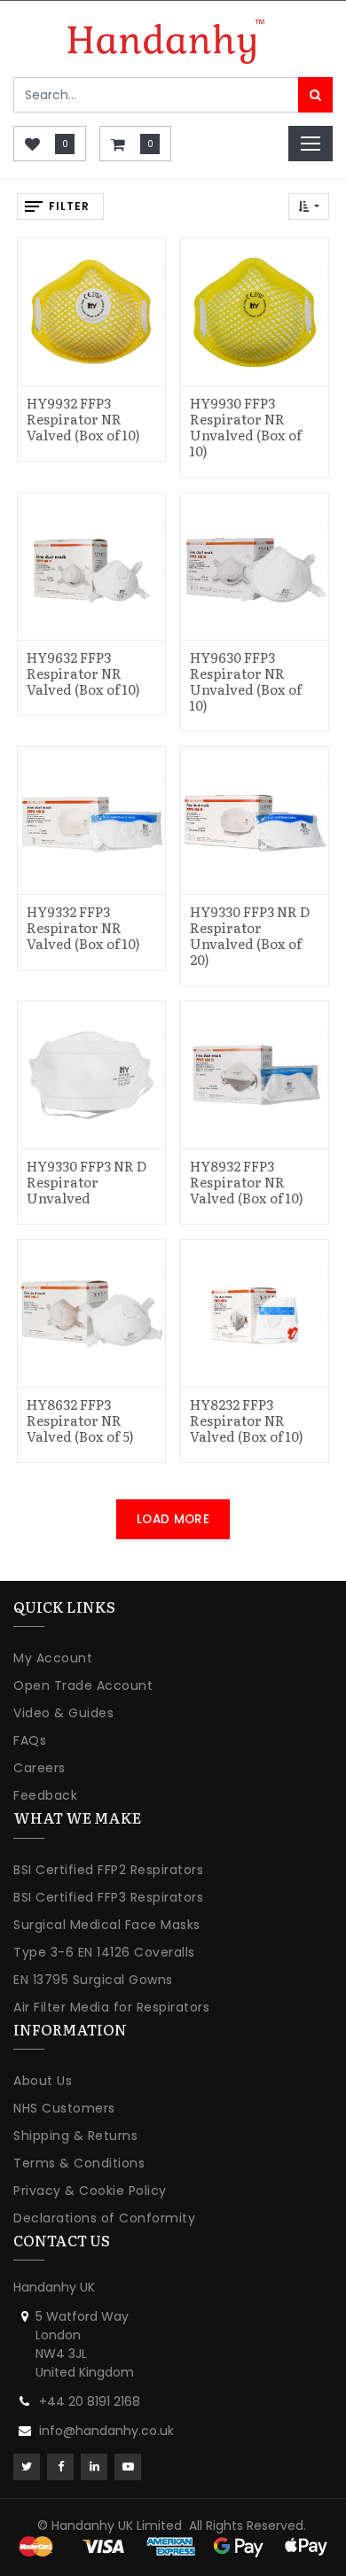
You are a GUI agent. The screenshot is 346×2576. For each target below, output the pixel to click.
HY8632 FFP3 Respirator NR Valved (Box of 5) (80, 1420)
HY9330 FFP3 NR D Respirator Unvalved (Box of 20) (250, 935)
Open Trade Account (83, 1685)
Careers (39, 1768)
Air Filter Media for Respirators (111, 2007)
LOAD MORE (173, 1519)
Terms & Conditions (79, 2163)
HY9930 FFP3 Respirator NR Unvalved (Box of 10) (246, 427)
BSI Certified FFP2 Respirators (108, 1870)
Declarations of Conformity (104, 2218)
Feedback (45, 1795)
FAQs (30, 1740)
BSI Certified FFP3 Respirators (108, 1897)
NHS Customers (64, 2108)
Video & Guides (63, 1713)
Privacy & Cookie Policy (90, 2191)
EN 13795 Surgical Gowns (93, 1980)
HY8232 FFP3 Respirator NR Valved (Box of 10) (247, 1420)
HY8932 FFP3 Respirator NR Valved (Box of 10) (247, 1182)
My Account (53, 1658)
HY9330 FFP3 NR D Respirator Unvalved (86, 1182)
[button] (309, 206)
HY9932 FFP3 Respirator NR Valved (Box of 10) (83, 419)
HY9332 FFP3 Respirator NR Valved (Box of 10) (83, 927)
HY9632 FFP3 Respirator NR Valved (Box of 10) (83, 673)
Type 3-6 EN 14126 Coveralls (104, 1952)
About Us (43, 2081)
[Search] (315, 95)
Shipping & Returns (75, 2136)
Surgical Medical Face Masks (107, 1925)
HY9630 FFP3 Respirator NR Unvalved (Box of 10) (246, 681)
